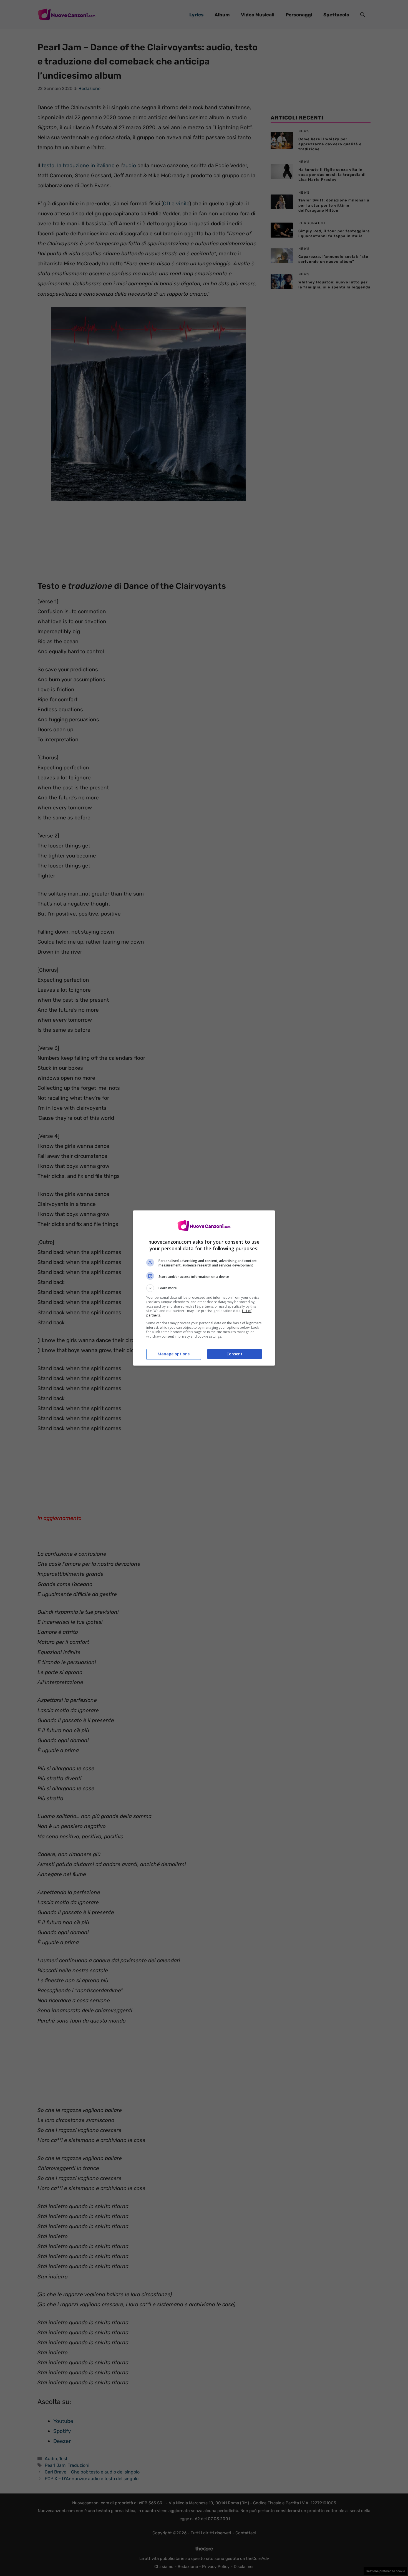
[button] (204, 1288)
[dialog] (204, 1288)
